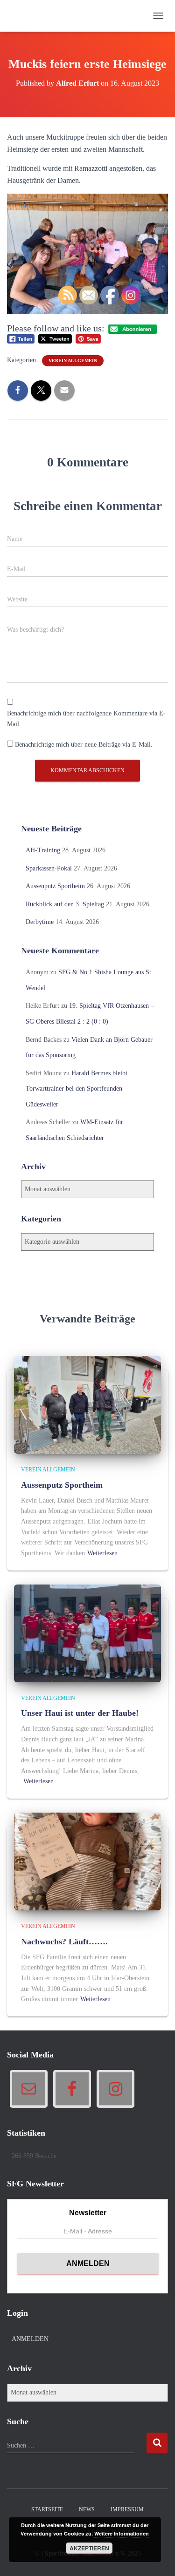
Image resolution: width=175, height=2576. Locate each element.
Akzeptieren (89, 2548)
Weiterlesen (38, 1781)
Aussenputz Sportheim (55, 886)
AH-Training (43, 850)
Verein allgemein (48, 1470)
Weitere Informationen (122, 2533)
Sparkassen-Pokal (49, 868)
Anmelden (30, 2339)
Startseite (47, 2509)
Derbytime (40, 922)
